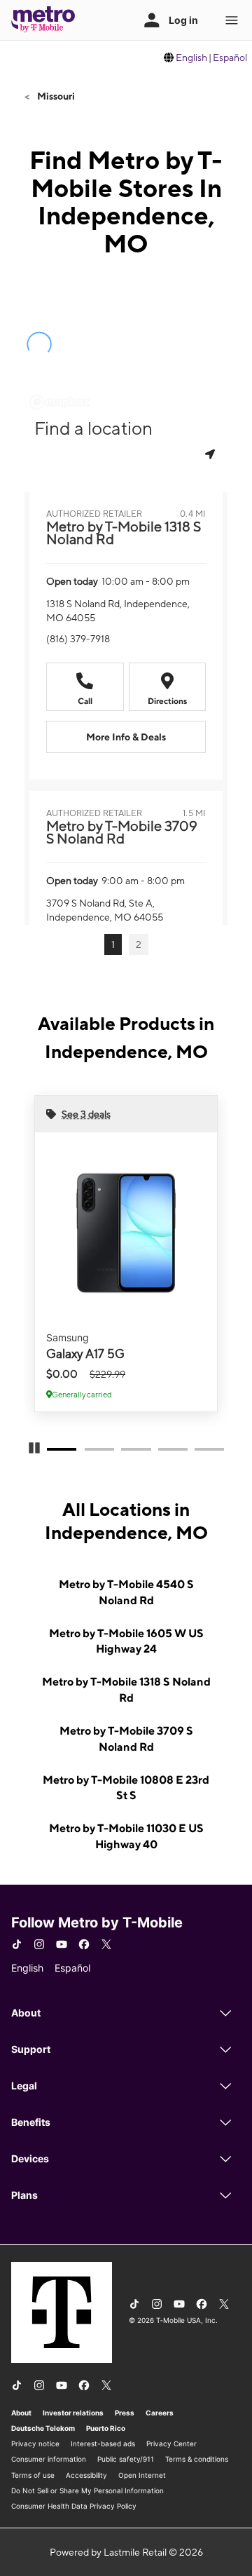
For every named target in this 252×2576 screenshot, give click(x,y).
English (191, 57)
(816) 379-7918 (78, 639)
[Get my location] (211, 454)
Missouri (55, 96)
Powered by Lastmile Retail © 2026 (126, 2552)
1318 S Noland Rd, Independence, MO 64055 (118, 611)
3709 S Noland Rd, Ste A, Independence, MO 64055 (105, 910)
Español (230, 57)
